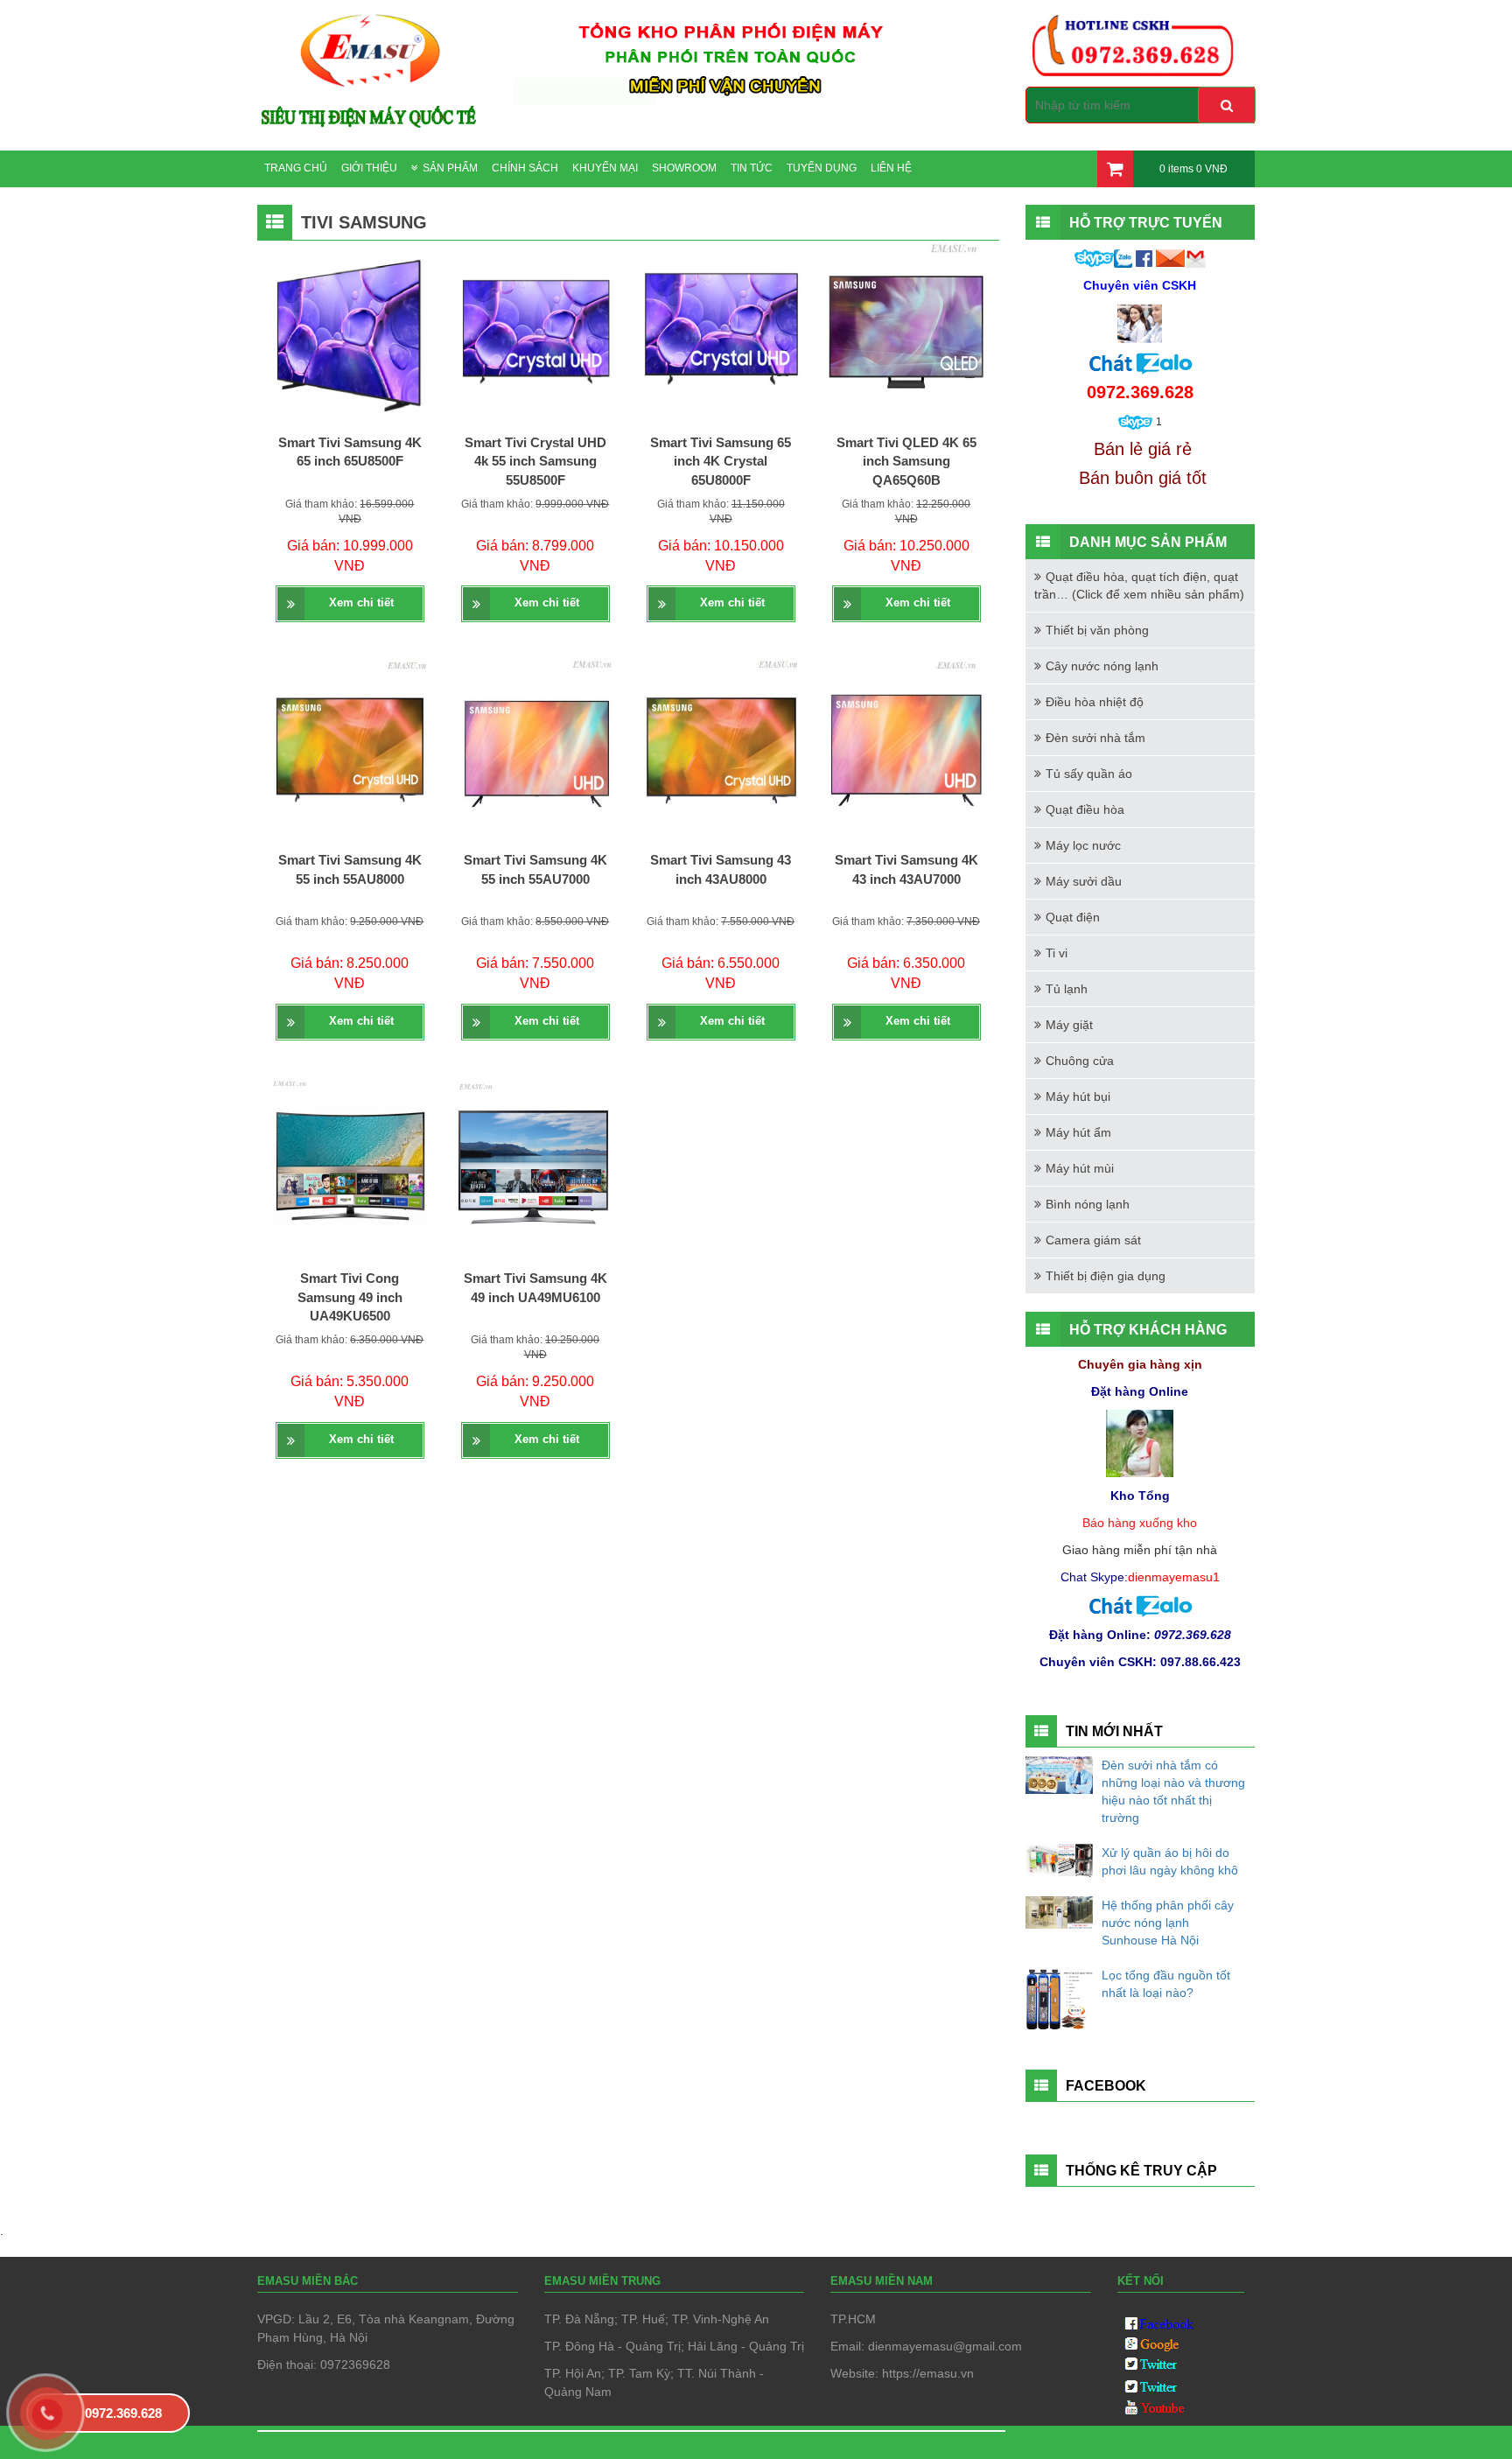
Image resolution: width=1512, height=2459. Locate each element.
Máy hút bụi (1078, 1096)
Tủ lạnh (1067, 989)
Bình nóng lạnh (1088, 1204)
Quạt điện (1073, 917)
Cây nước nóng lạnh (1102, 666)
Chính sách (525, 168)
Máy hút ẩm (1078, 1132)
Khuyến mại (605, 168)
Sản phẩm (450, 168)
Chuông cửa (1080, 1061)
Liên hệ (891, 168)
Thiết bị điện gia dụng (1106, 1276)
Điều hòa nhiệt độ (1095, 702)
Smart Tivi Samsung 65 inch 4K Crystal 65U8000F (721, 461)
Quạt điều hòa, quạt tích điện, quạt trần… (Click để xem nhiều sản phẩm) (1139, 585)
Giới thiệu (369, 168)
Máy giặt (1069, 1025)
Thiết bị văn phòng (1097, 630)
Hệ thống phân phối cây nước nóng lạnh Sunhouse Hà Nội (1168, 1923)
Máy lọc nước (1083, 845)
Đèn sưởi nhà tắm (1095, 738)
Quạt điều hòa (1085, 809)
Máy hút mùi (1080, 1168)
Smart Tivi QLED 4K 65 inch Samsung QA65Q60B (906, 461)
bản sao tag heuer (321, 2442)
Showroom (684, 168)
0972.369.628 (123, 2413)
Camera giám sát (1093, 1240)
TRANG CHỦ (296, 168)
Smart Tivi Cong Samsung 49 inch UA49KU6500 (350, 1297)
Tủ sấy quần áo (1089, 774)
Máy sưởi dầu (1084, 881)
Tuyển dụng (822, 168)
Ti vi (1057, 953)
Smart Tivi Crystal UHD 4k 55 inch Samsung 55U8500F (535, 461)
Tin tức (752, 168)
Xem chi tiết (361, 602)
